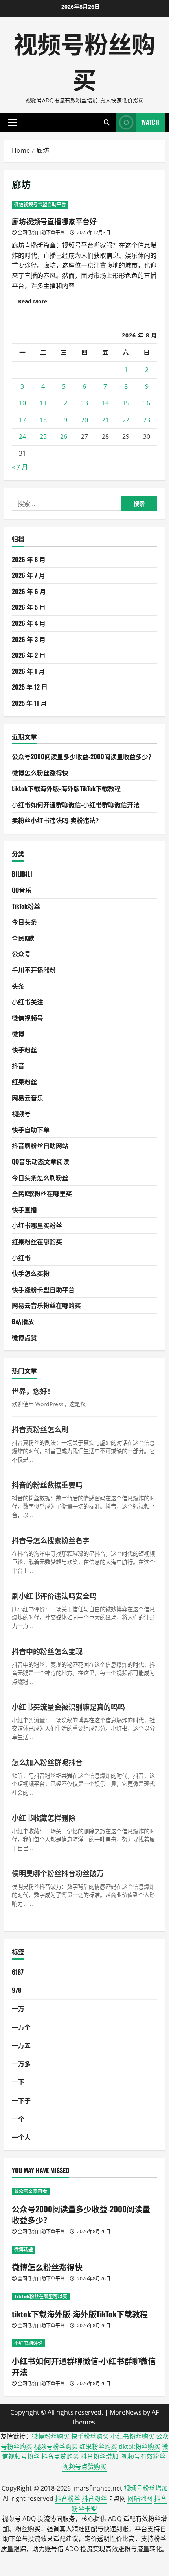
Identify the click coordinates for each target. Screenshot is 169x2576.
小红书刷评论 (28, 2343)
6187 (18, 1972)
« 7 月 (20, 467)
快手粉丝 (24, 1050)
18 (43, 420)
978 (17, 1990)
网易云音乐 (28, 1098)
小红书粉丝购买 (132, 2436)
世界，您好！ (33, 1391)
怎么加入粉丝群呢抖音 (47, 1762)
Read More (36, 303)
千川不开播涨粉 (34, 970)
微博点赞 (24, 1337)
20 (84, 420)
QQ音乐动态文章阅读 (40, 1161)
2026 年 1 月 (28, 671)
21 (105, 420)
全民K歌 (23, 938)
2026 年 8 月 (29, 559)
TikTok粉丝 (26, 906)
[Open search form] (107, 122)
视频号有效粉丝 (143, 2456)
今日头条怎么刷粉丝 (40, 1178)
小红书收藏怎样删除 (44, 1818)
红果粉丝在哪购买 (37, 1241)
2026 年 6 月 (29, 591)
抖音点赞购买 (60, 2456)
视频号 (21, 1113)
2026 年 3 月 (29, 639)
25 (43, 436)
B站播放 (23, 1321)
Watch (150, 122)
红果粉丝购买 (98, 2447)
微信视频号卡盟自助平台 (40, 204)
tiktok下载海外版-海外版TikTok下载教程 (66, 788)
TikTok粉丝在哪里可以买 (41, 2296)
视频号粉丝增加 (146, 2488)
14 (105, 403)
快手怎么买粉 (31, 1273)
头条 (18, 986)
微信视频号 (28, 1018)
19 (64, 420)
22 (126, 420)
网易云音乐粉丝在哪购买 (46, 1305)
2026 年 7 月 (28, 575)
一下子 (21, 2100)
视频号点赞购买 (84, 2467)
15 (126, 403)
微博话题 (24, 2250)
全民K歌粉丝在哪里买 (42, 1193)
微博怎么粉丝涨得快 (40, 773)
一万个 (21, 2027)
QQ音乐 (22, 890)
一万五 (21, 2045)
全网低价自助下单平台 (41, 232)
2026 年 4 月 (29, 623)
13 (84, 403)
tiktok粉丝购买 (140, 2447)
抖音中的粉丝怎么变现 (47, 1651)
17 (22, 420)
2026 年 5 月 (29, 607)
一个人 (21, 2137)
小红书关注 (28, 1002)
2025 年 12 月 (30, 687)
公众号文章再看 (31, 2191)
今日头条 (24, 922)
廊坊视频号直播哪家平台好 (54, 221)
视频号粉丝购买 (84, 60)
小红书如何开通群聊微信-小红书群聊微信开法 (76, 804)
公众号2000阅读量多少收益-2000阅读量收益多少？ (83, 756)
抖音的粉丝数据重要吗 (47, 1485)
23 (147, 420)
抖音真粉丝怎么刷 (40, 1429)
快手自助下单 (31, 1130)
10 (22, 403)
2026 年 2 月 (29, 655)
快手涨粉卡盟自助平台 (43, 1289)
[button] (12, 122)
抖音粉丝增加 (99, 2456)
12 (64, 403)
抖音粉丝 (68, 2498)
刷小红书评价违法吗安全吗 (54, 1596)
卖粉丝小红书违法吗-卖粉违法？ (57, 820)
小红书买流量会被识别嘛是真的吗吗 (68, 1707)
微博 (18, 1034)
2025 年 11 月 (29, 703)
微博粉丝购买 (51, 2436)
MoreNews (126, 2412)
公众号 (21, 954)
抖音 (18, 1065)
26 (64, 436)
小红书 (21, 1257)
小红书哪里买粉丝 (37, 1225)
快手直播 (24, 1209)
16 (147, 403)
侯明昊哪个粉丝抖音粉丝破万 (58, 1873)
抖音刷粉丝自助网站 (40, 1145)
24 (22, 436)
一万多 (21, 2064)
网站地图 (140, 2498)
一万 (18, 2008)
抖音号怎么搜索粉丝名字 (51, 1540)
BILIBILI (22, 874)
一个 (18, 2119)
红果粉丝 (24, 1082)
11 (43, 403)
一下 (18, 2082)
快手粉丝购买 (90, 2436)
